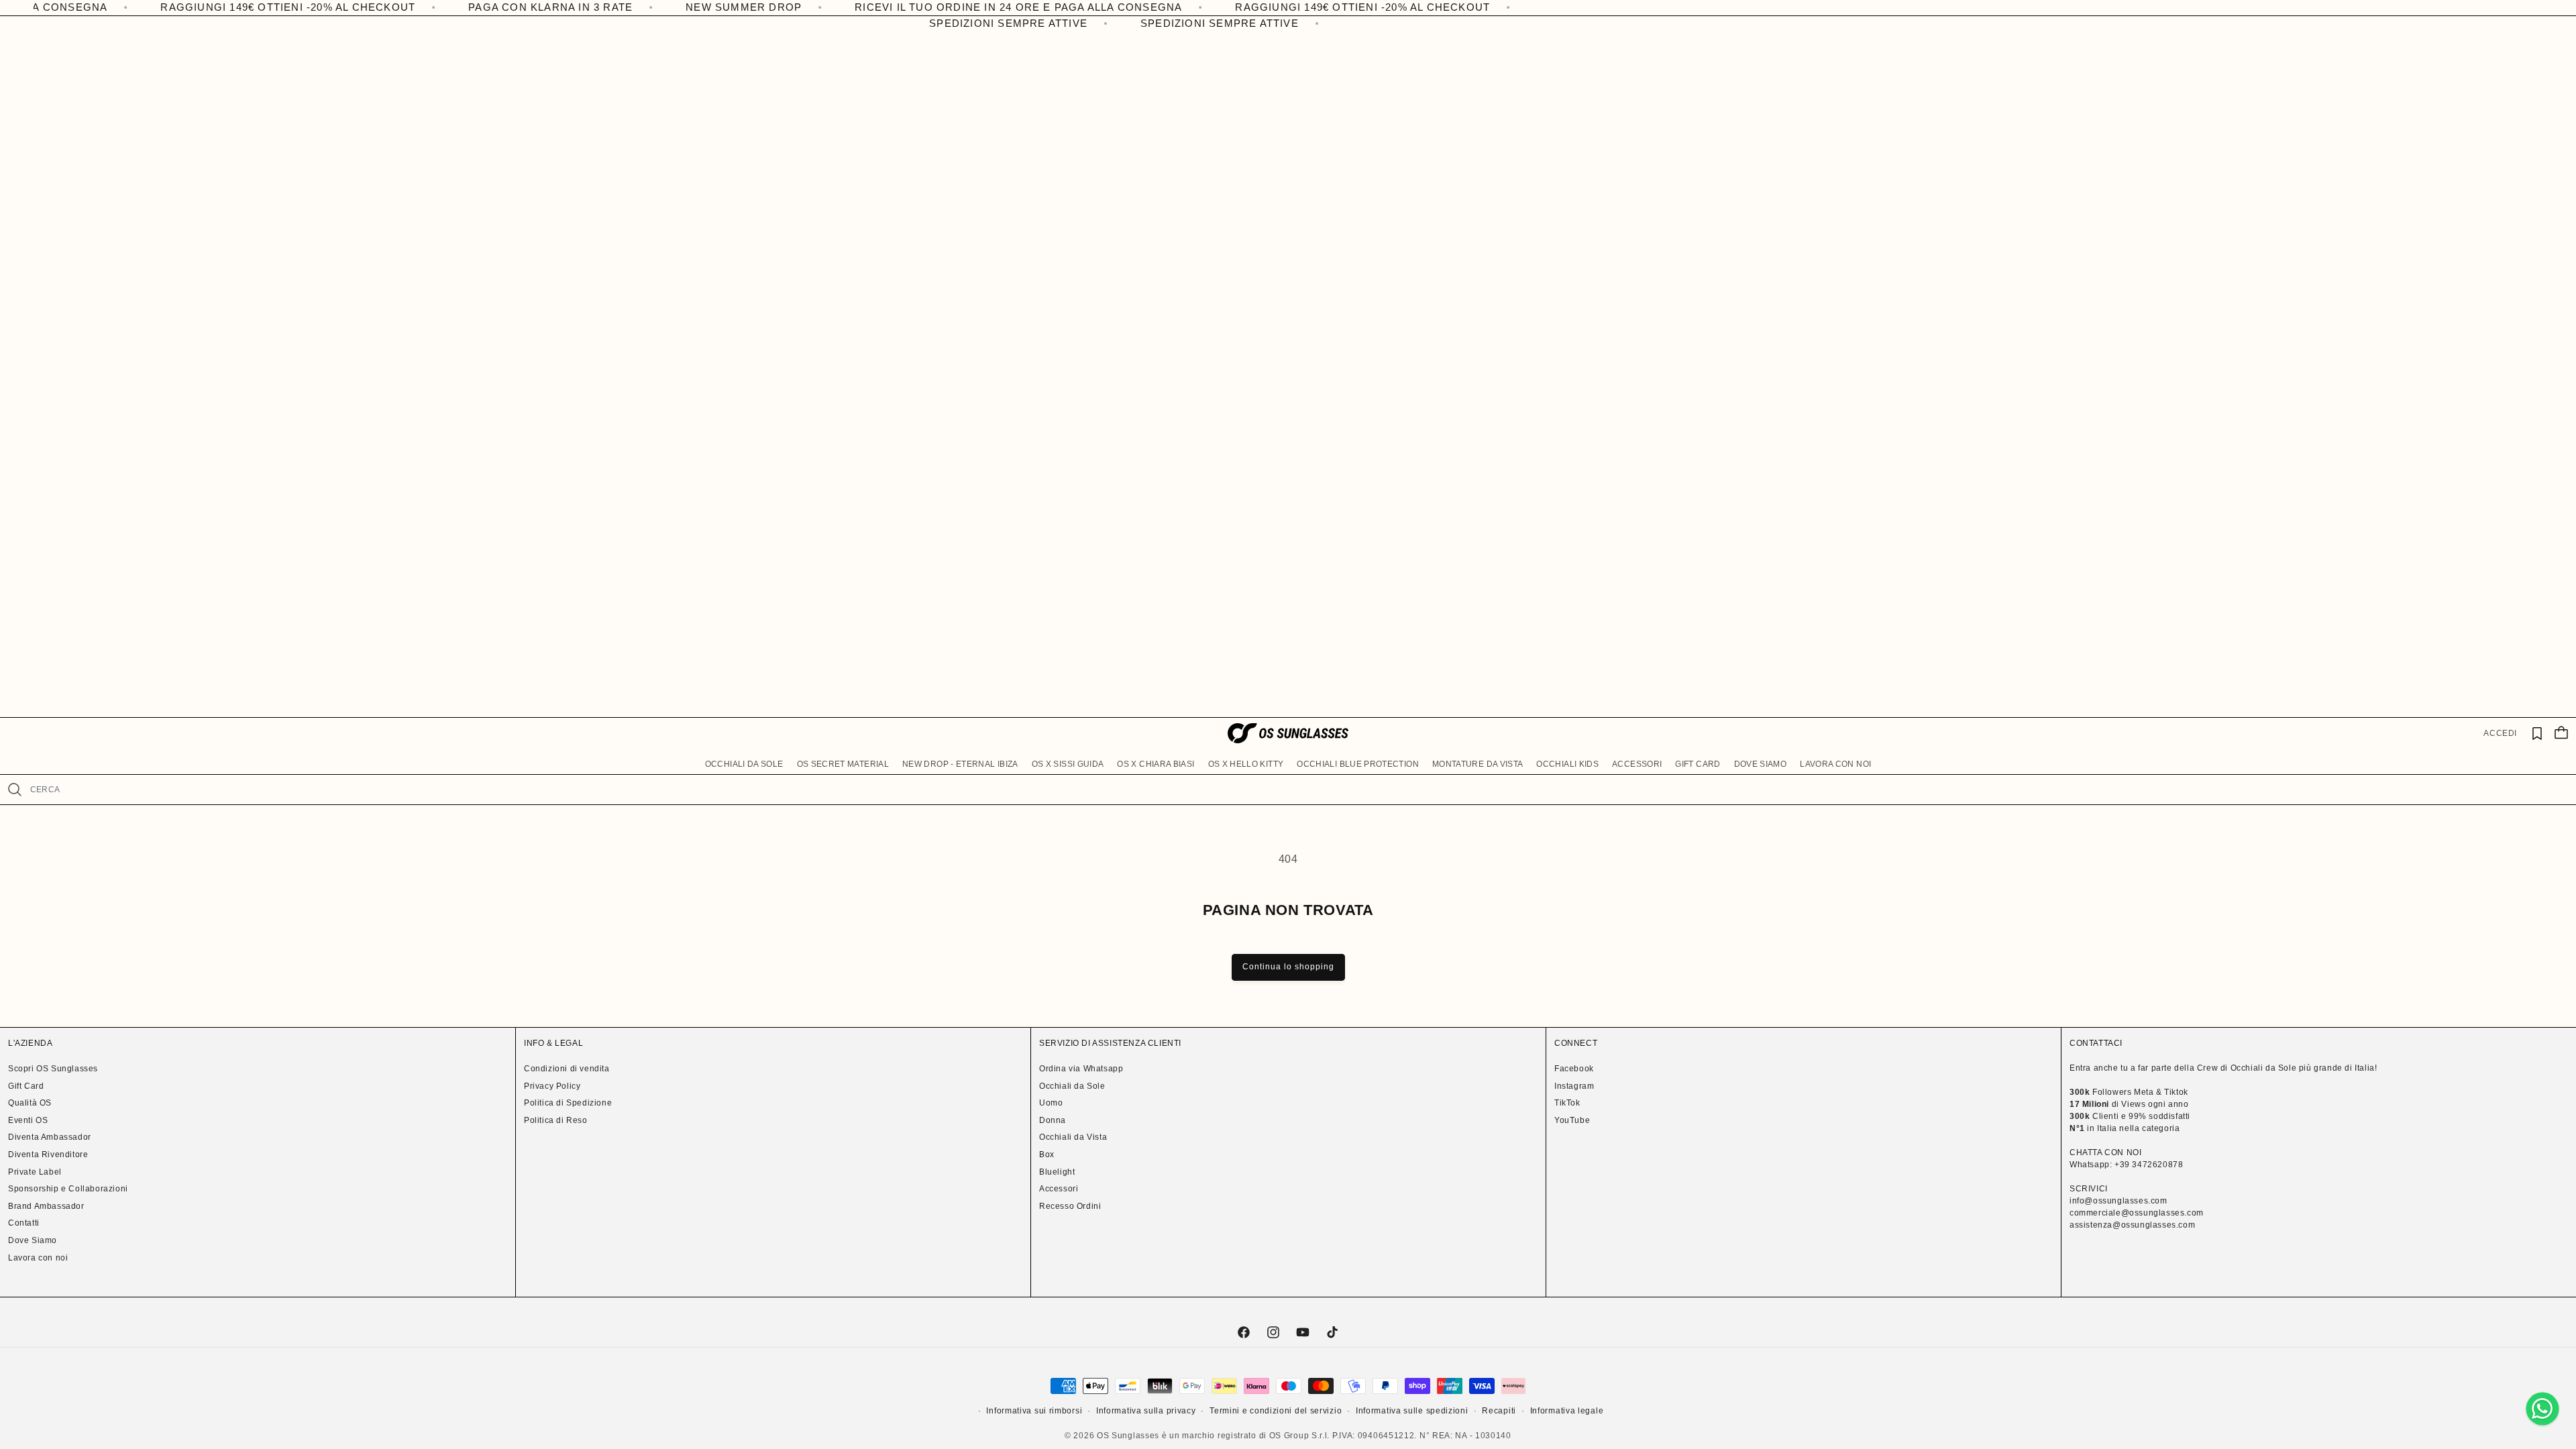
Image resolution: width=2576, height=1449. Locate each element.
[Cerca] (15, 790)
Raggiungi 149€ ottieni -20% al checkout (174, 7)
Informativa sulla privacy (1146, 1411)
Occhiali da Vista (1073, 1137)
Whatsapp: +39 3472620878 (2126, 1165)
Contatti (24, 1223)
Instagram (1574, 1086)
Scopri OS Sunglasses (53, 1069)
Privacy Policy (552, 1086)
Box (1047, 1155)
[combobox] (1298, 790)
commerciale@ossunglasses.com (2137, 1213)
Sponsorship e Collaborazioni (68, 1189)
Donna (1053, 1120)
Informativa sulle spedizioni (1412, 1411)
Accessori (1059, 1189)
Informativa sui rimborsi (1034, 1411)
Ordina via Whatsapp (1081, 1069)
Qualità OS (30, 1103)
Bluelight (1057, 1172)
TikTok (1567, 1103)
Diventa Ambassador (50, 1137)
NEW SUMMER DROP (629, 7)
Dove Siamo (33, 1240)
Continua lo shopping (1288, 967)
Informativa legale (1567, 1411)
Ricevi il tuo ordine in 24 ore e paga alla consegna (904, 7)
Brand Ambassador (46, 1206)
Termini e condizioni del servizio (1276, 1411)
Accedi (2500, 733)
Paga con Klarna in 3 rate (436, 7)
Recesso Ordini (1070, 1206)
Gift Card (26, 1086)
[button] (744, 765)
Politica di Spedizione (568, 1103)
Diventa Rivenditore (48, 1155)
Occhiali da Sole (1072, 1086)
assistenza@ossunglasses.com (2132, 1225)
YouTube (1572, 1120)
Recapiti (1499, 1411)
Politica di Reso (556, 1120)
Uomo (1051, 1103)
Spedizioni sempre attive (986, 23)
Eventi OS (28, 1120)
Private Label (35, 1172)
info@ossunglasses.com (2118, 1201)
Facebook (1574, 1069)
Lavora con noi (38, 1258)
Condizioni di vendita (567, 1069)
